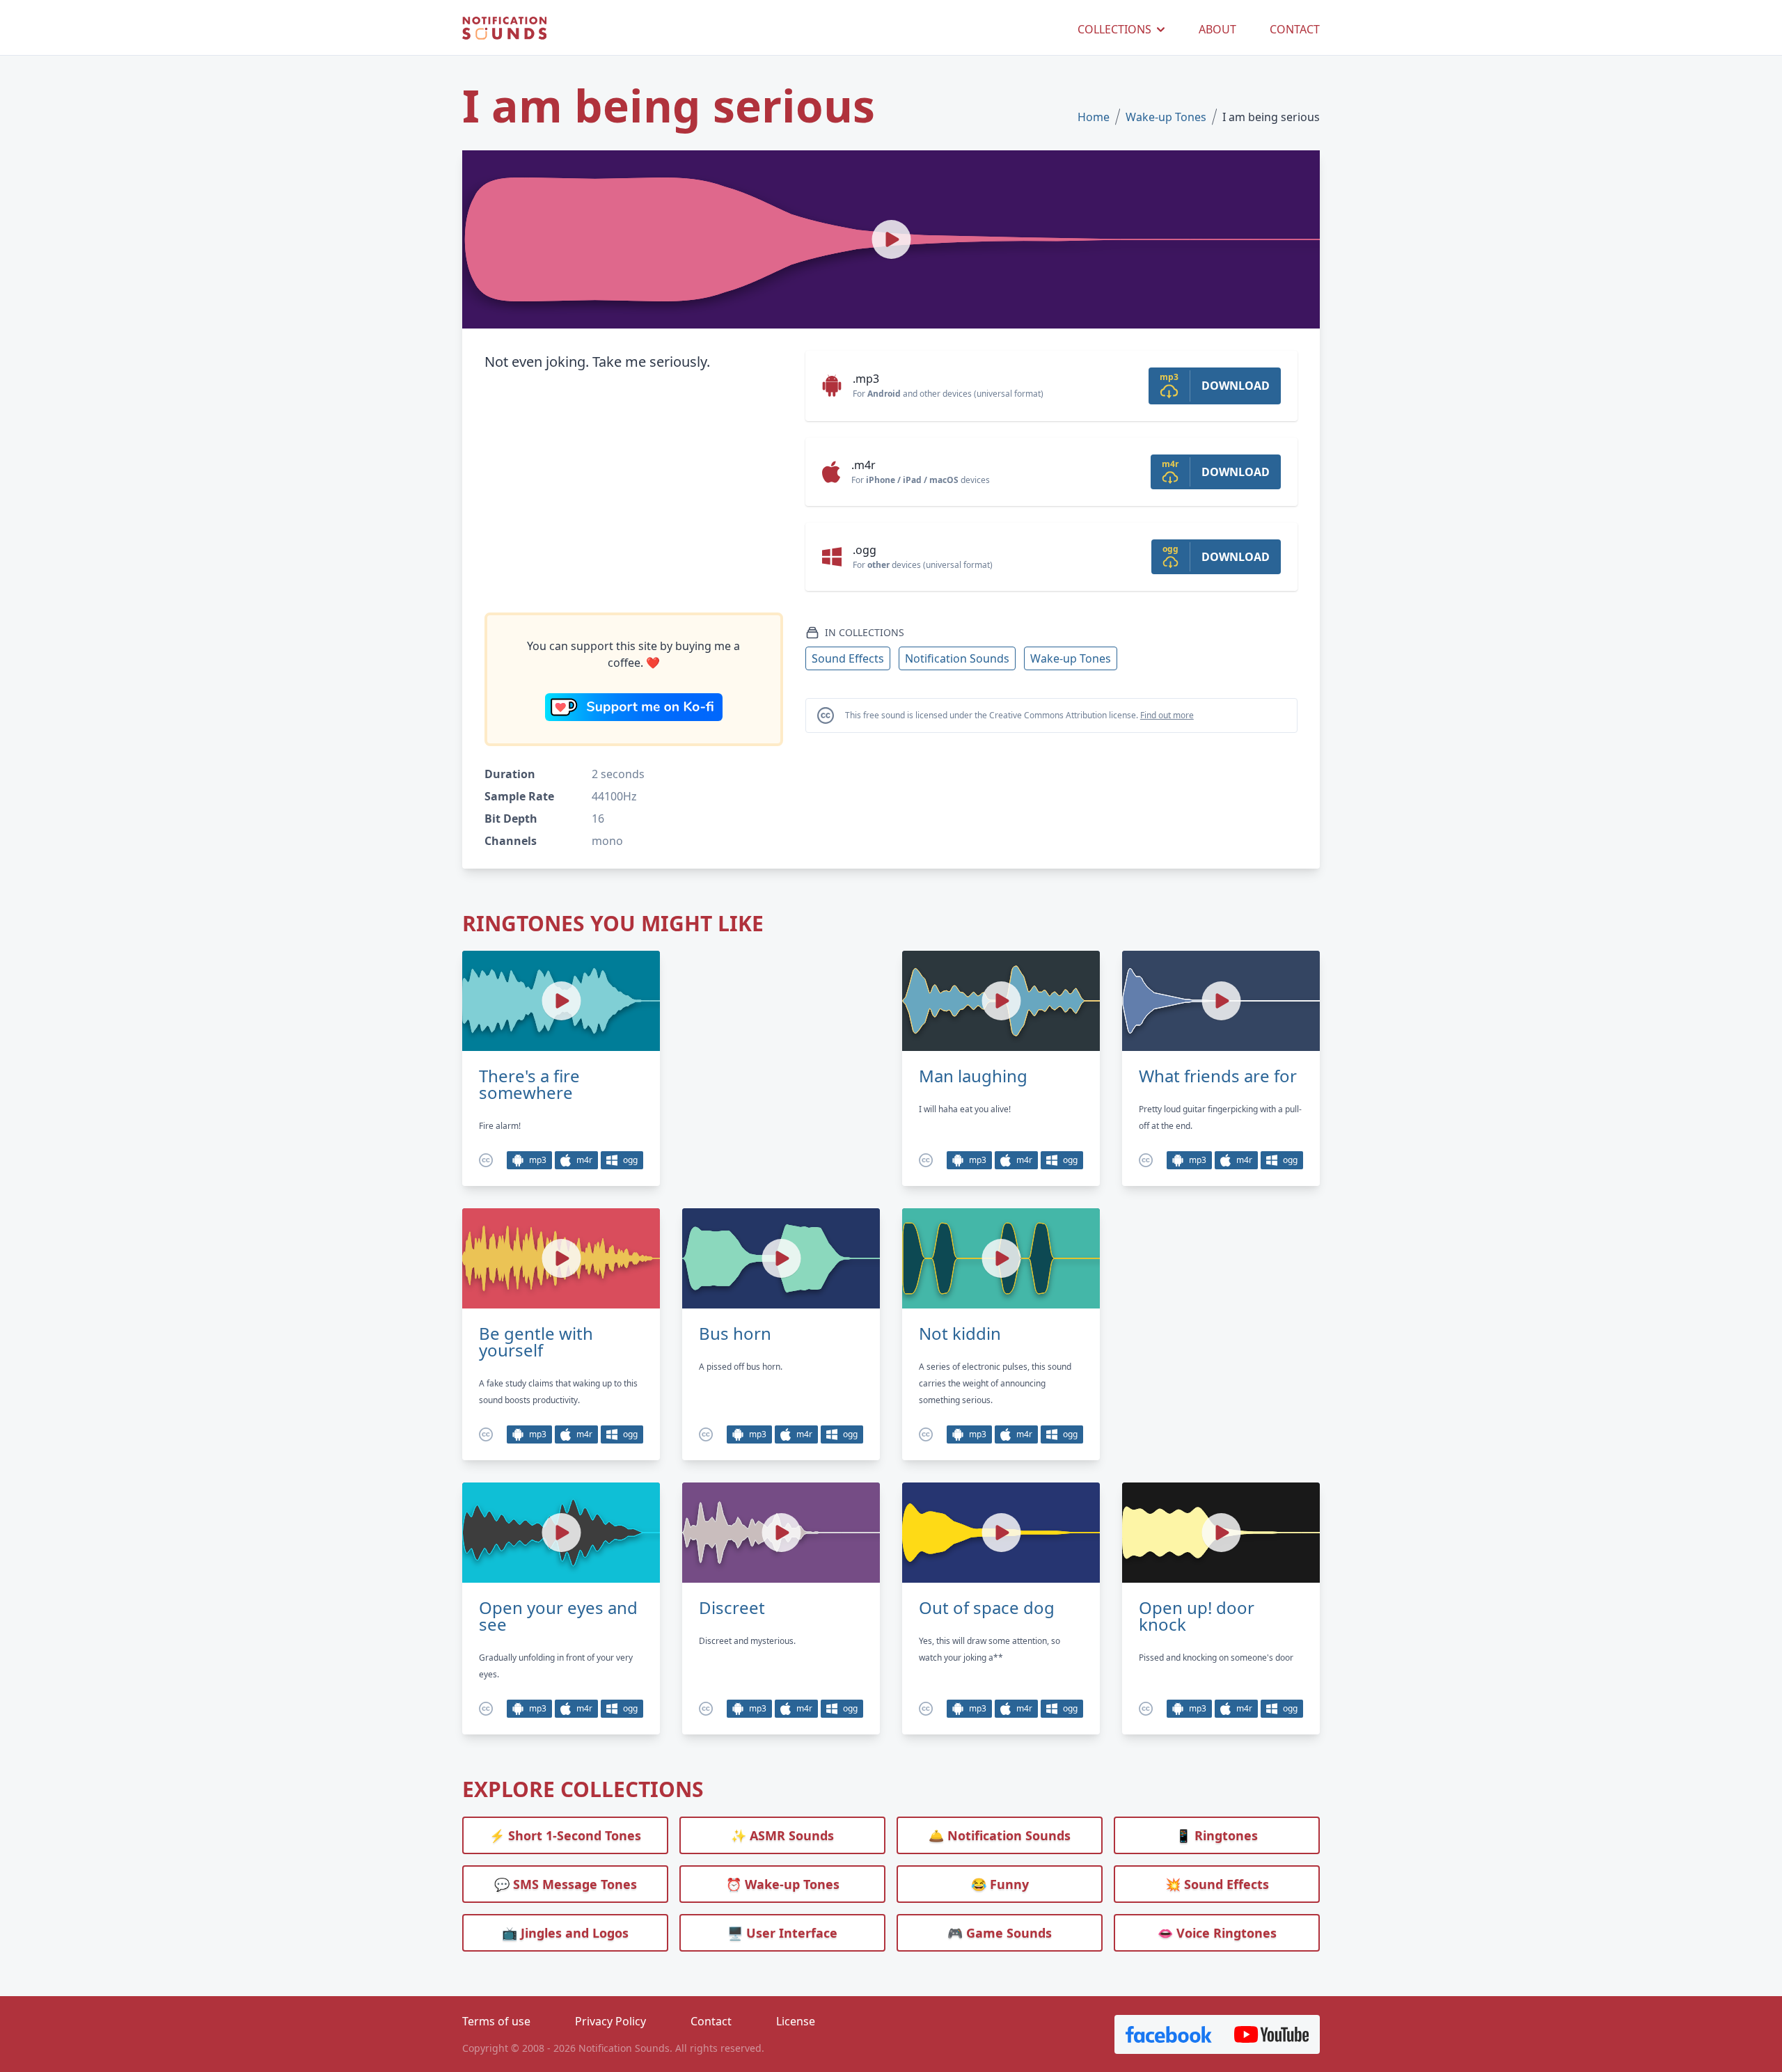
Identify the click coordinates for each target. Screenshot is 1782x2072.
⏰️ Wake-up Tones (783, 1884)
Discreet (732, 1608)
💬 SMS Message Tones (566, 1884)
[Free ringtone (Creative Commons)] (486, 1160)
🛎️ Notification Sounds (1000, 1835)
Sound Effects (848, 658)
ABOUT (1217, 29)
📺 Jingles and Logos (565, 1933)
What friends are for (1218, 1076)
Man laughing (973, 1076)
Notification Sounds (957, 658)
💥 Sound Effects (1217, 1884)
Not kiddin (960, 1334)
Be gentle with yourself (536, 1342)
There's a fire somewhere (529, 1084)
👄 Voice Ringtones (1217, 1933)
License (796, 2021)
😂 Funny (1000, 1884)
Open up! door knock (1197, 1616)
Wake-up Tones (1166, 117)
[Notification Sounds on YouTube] (1271, 2034)
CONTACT (1295, 29)
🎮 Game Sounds (1000, 1933)
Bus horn (735, 1334)
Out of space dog (987, 1608)
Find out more (1167, 715)
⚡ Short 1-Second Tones (565, 1835)
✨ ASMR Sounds (782, 1835)
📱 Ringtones (1217, 1835)
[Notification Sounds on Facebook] (1169, 2034)
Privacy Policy (610, 2021)
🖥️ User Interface (782, 1933)
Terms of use (496, 2021)
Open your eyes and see (558, 1616)
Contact (711, 2021)
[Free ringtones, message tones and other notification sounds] (504, 29)
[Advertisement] (634, 493)
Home (1094, 117)
